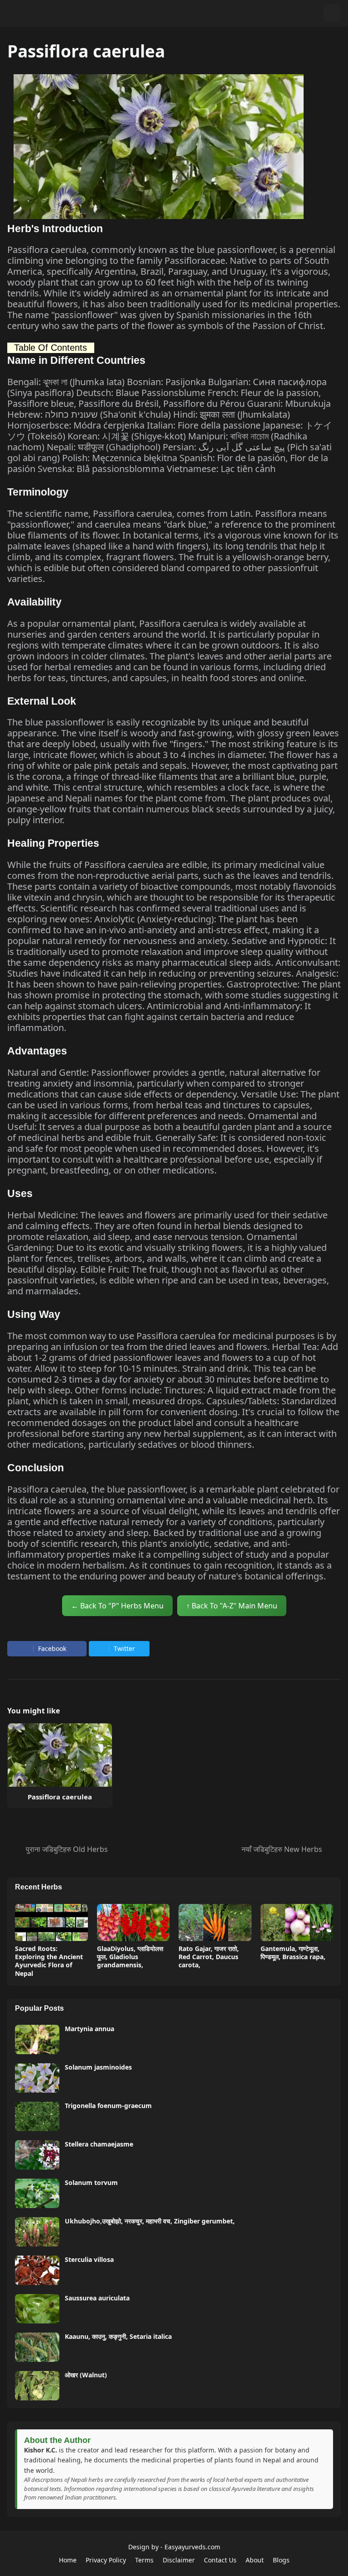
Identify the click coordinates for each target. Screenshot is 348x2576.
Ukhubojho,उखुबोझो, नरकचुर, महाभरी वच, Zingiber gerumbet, (150, 2221)
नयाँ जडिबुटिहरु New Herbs (282, 1849)
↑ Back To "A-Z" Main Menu (232, 1606)
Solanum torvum (91, 2183)
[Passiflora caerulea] (60, 1755)
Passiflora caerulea (60, 1797)
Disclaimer (179, 2560)
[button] (314, 13)
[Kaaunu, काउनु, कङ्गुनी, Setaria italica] (37, 2347)
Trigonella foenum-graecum (108, 2106)
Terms (144, 2560)
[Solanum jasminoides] (37, 2078)
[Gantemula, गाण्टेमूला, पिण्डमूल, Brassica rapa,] (297, 1922)
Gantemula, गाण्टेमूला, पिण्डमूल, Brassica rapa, (293, 1953)
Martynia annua (89, 2029)
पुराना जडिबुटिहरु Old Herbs (67, 1849)
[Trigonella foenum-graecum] (37, 2116)
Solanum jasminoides (98, 2067)
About (255, 2560)
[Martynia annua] (37, 2039)
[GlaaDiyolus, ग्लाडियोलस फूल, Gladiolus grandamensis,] (133, 1922)
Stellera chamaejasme (99, 2144)
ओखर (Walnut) (86, 2375)
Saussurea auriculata (97, 2298)
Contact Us (220, 2560)
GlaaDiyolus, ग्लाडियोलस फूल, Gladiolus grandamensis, (130, 1957)
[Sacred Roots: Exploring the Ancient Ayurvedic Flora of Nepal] (51, 1922)
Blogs (281, 2560)
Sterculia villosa (89, 2260)
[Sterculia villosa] (37, 2270)
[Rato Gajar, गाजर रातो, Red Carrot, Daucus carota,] (215, 1922)
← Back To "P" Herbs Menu (117, 1606)
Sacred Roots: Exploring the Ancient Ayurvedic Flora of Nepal (49, 1961)
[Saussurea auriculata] (37, 2309)
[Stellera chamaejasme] (37, 2155)
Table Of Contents (51, 348)
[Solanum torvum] (37, 2193)
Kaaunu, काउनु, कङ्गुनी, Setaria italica (118, 2337)
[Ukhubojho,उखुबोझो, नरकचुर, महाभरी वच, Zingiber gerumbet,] (37, 2232)
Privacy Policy (106, 2560)
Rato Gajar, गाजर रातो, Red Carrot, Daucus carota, (209, 1957)
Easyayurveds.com (192, 2547)
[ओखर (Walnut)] (37, 2386)
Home (68, 2560)
